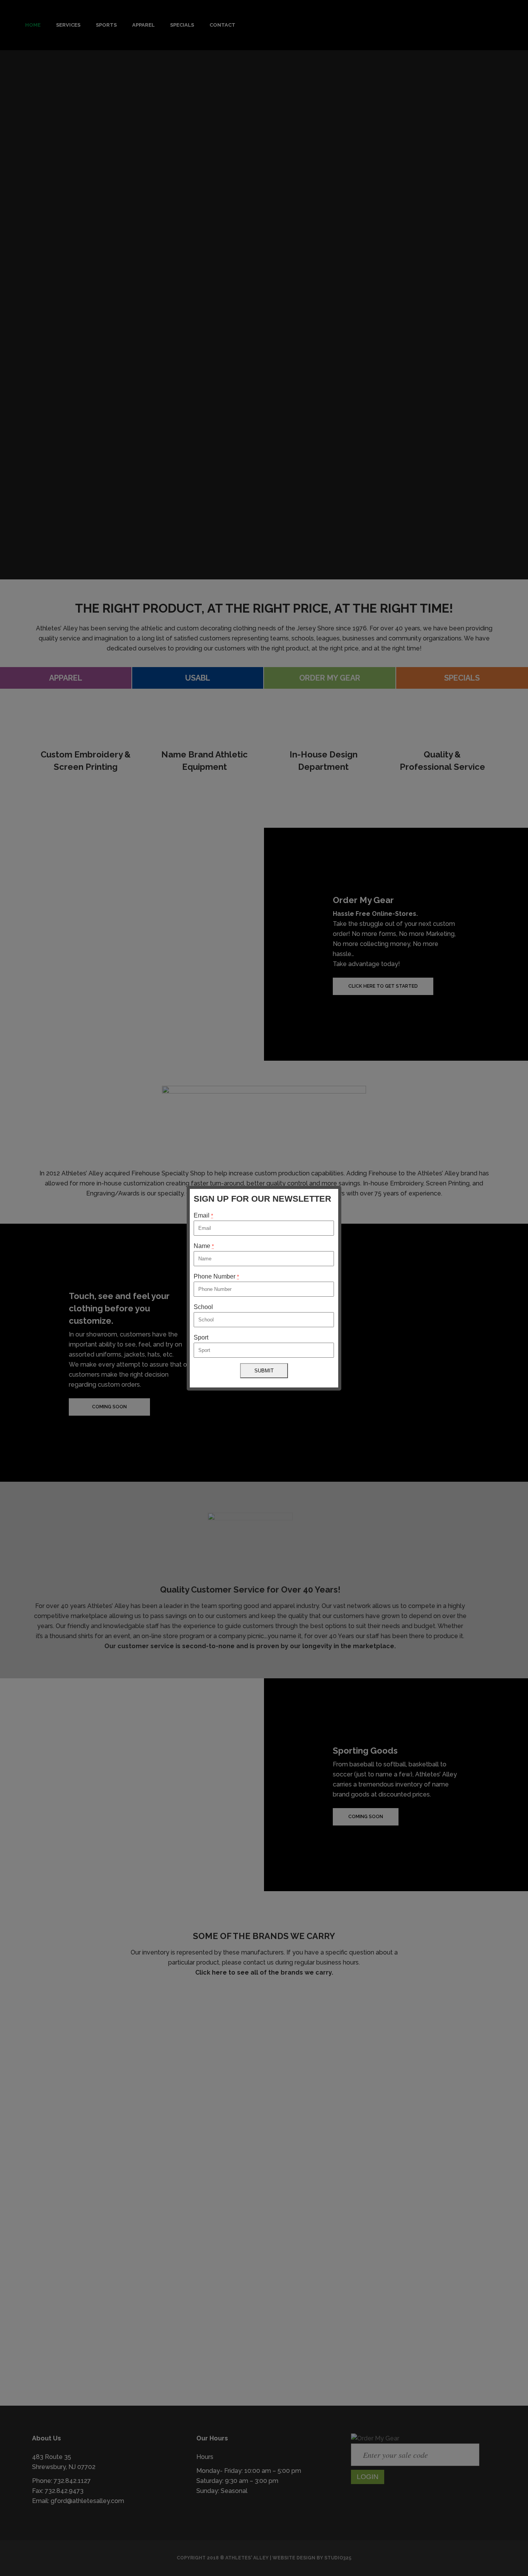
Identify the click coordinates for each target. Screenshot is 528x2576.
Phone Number (216, 1276)
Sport (201, 1337)
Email (203, 1215)
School (203, 1307)
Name (204, 1246)
